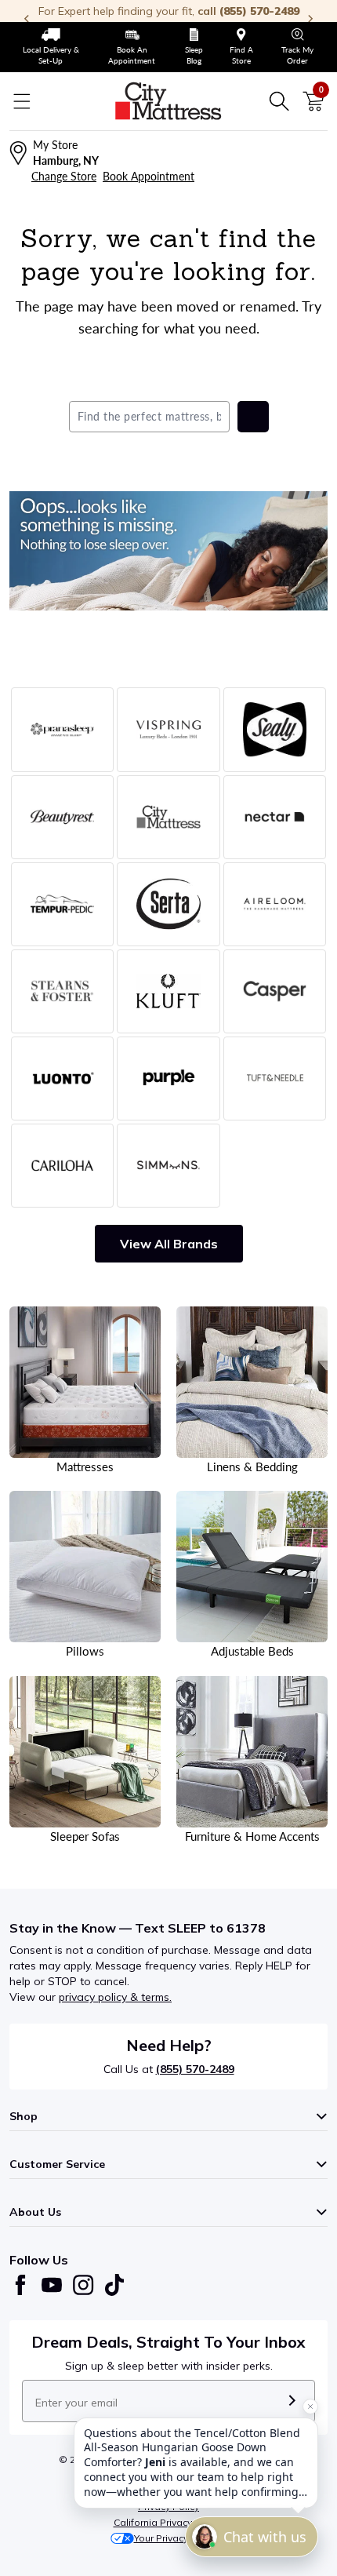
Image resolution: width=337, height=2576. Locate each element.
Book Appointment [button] (149, 176)
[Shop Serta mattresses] (168, 904)
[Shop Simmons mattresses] (168, 1166)
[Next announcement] (310, 19)
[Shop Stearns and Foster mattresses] (62, 991)
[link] (51, 47)
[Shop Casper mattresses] (275, 991)
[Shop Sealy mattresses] (275, 729)
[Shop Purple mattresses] (168, 1078)
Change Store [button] (64, 176)
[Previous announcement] (27, 19)
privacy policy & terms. (115, 1997)
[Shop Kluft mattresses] (168, 991)
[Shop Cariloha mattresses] (62, 1166)
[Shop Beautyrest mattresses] (62, 817)
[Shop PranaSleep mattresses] (62, 729)
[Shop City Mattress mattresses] (168, 817)
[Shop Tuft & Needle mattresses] (275, 1078)
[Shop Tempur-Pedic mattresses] (62, 904)
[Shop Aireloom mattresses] (275, 904)
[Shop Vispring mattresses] (168, 729)
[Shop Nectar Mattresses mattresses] (275, 817)
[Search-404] (168, 551)
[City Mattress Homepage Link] (168, 101)
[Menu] (22, 101)
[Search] (279, 101)
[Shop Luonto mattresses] (62, 1078)
